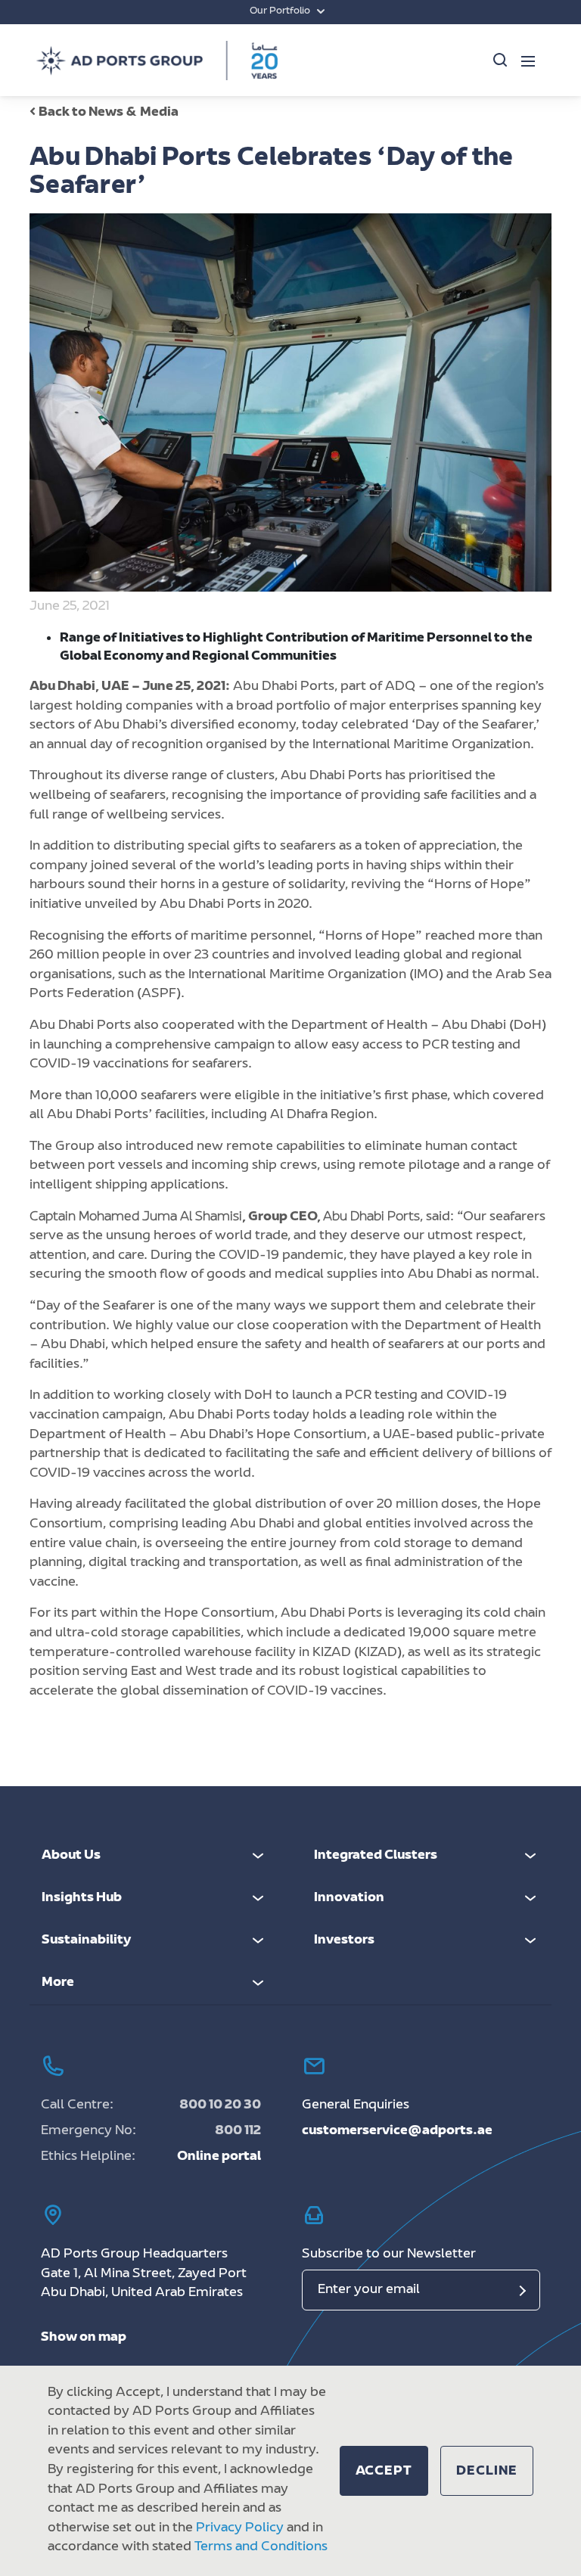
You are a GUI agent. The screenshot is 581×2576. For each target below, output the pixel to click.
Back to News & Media (109, 113)
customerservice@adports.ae (397, 2131)
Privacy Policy (240, 2528)
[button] (384, 2471)
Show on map (84, 2338)
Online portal (219, 2157)
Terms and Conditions (261, 2547)
